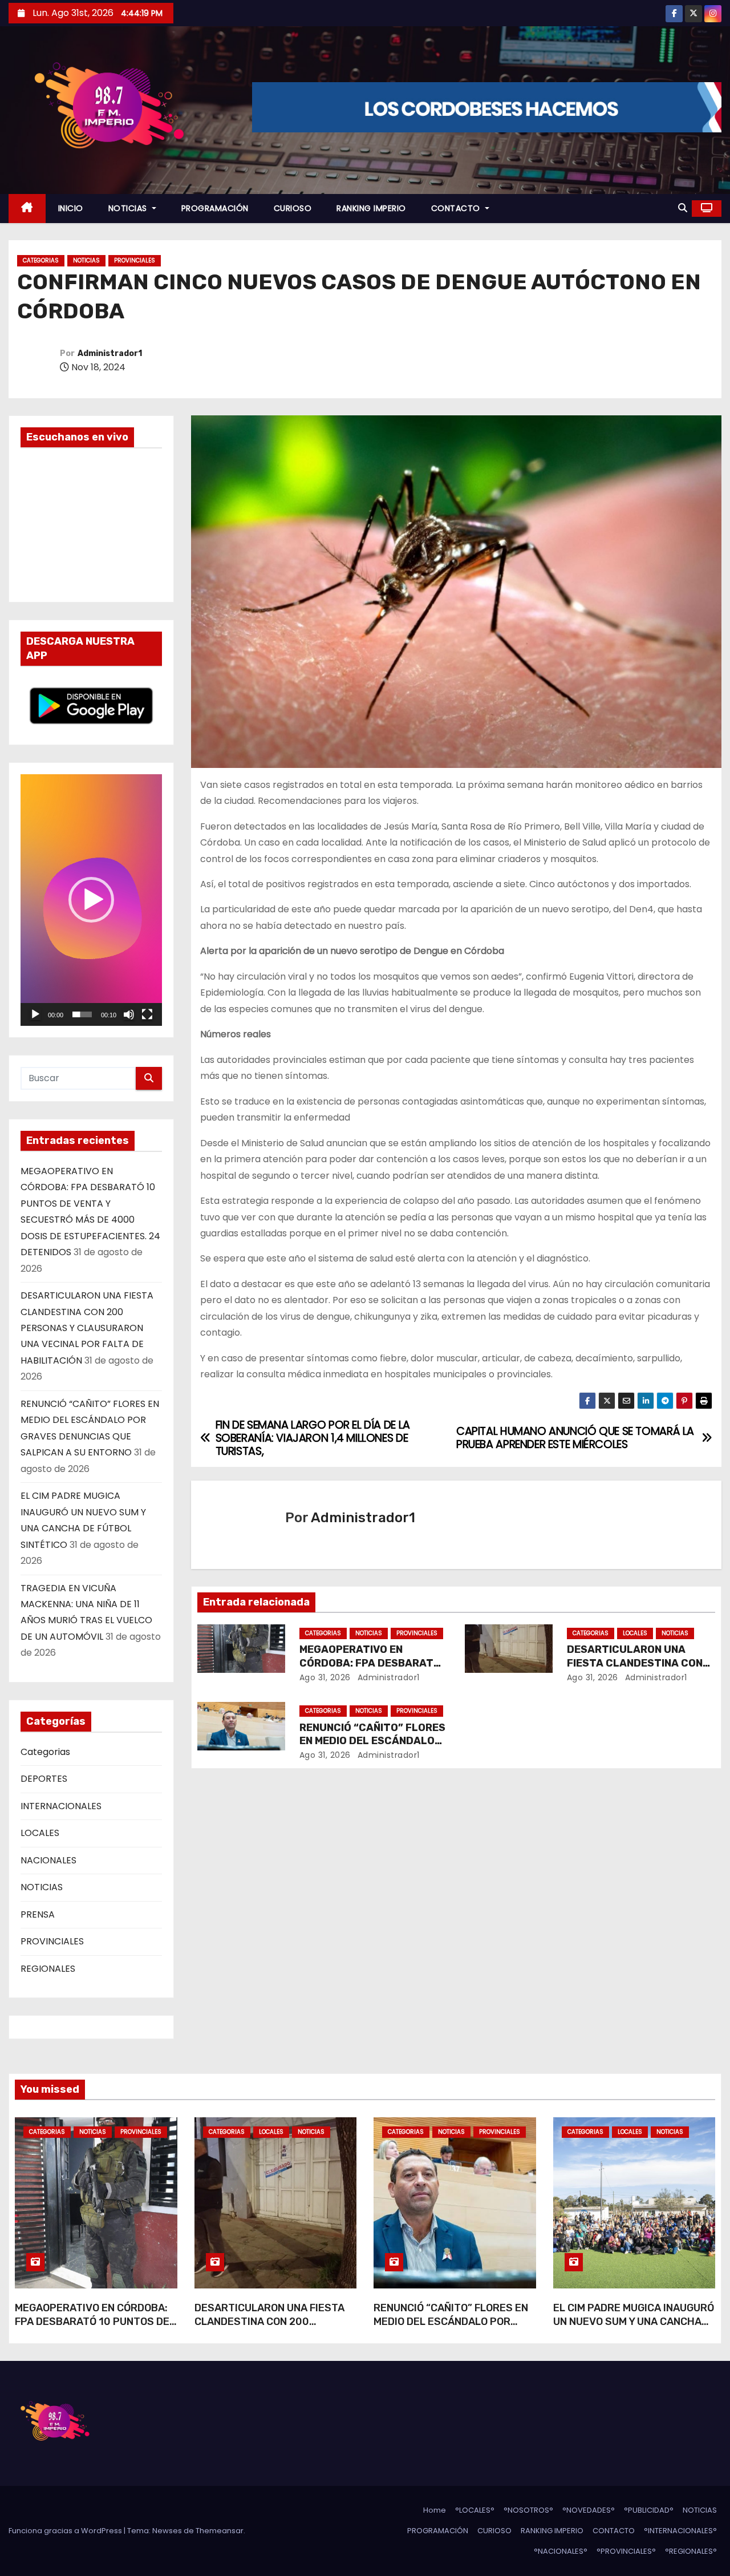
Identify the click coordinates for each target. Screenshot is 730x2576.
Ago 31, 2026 (325, 1677)
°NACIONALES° (561, 2551)
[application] (91, 900)
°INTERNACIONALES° (680, 2531)
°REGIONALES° (691, 2551)
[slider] (82, 1014)
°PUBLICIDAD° (649, 2510)
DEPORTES (44, 1779)
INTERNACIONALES (61, 1806)
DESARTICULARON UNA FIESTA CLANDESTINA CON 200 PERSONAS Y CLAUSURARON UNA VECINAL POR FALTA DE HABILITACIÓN (87, 1328)
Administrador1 (110, 353)
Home (435, 2510)
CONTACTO (457, 208)
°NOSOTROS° (528, 2510)
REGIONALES (48, 1969)
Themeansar (220, 2531)
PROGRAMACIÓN (215, 208)
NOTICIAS (129, 208)
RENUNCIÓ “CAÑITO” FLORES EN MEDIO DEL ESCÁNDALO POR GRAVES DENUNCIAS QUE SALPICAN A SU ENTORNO (451, 2328)
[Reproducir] (35, 1014)
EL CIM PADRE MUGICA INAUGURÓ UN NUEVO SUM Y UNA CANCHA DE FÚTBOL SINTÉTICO (634, 2322)
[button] (683, 208)
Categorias (41, 260)
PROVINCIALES (135, 260)
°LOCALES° (475, 2510)
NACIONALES (48, 1860)
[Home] (27, 209)
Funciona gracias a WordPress (66, 2531)
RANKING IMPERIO (371, 208)
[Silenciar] (129, 1014)
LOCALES (40, 1833)
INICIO (71, 208)
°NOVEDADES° (589, 2510)
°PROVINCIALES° (626, 2551)
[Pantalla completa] (147, 1014)
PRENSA (38, 1914)
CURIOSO (293, 208)
